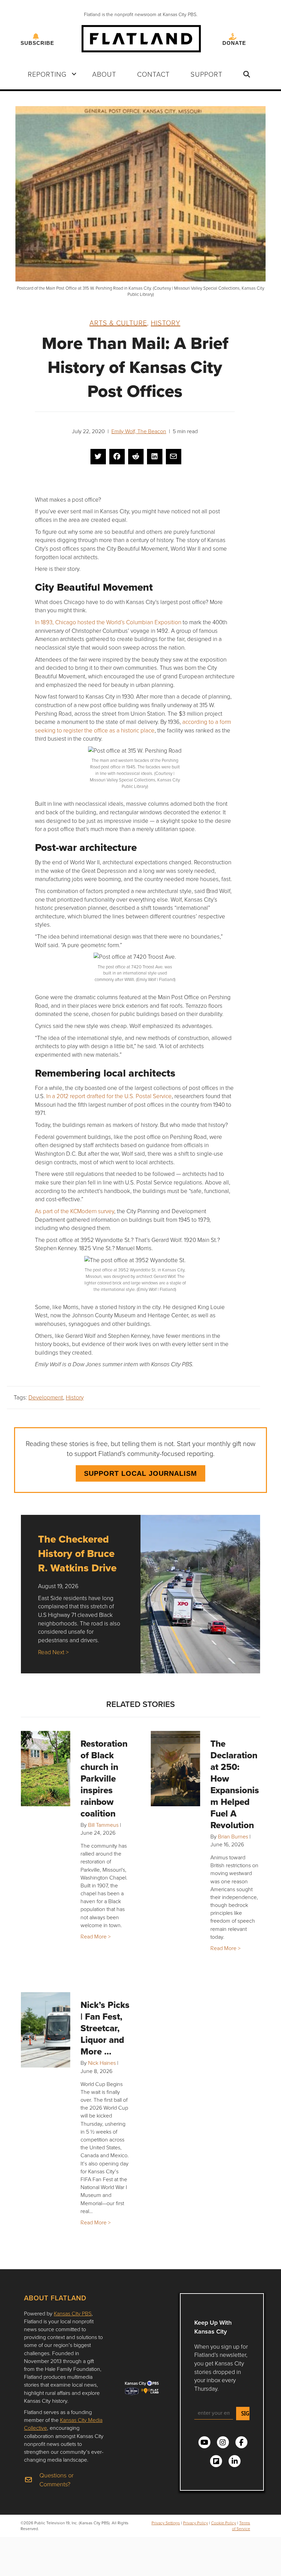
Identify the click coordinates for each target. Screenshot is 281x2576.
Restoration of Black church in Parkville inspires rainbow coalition (104, 1779)
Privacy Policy (196, 2523)
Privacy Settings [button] (166, 2523)
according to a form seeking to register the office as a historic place (133, 726)
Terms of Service (241, 2526)
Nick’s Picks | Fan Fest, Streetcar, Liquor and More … (105, 2028)
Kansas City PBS (73, 2313)
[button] (74, 74)
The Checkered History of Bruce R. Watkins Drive (77, 1553)
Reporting (47, 74)
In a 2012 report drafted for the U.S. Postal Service (108, 1096)
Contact (153, 74)
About (104, 74)
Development (46, 1397)
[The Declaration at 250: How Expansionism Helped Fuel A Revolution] (175, 1769)
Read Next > (53, 1652)
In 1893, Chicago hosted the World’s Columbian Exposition (108, 622)
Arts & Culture (118, 323)
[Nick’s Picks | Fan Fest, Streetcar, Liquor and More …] (46, 2030)
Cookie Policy (224, 2523)
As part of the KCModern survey (75, 1211)
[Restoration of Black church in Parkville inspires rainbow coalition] (46, 1769)
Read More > (96, 1936)
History (166, 323)
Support (206, 74)
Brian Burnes (233, 1836)
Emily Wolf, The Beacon (139, 431)
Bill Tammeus (103, 1825)
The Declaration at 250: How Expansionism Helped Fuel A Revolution (235, 1784)
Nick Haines (102, 2063)
